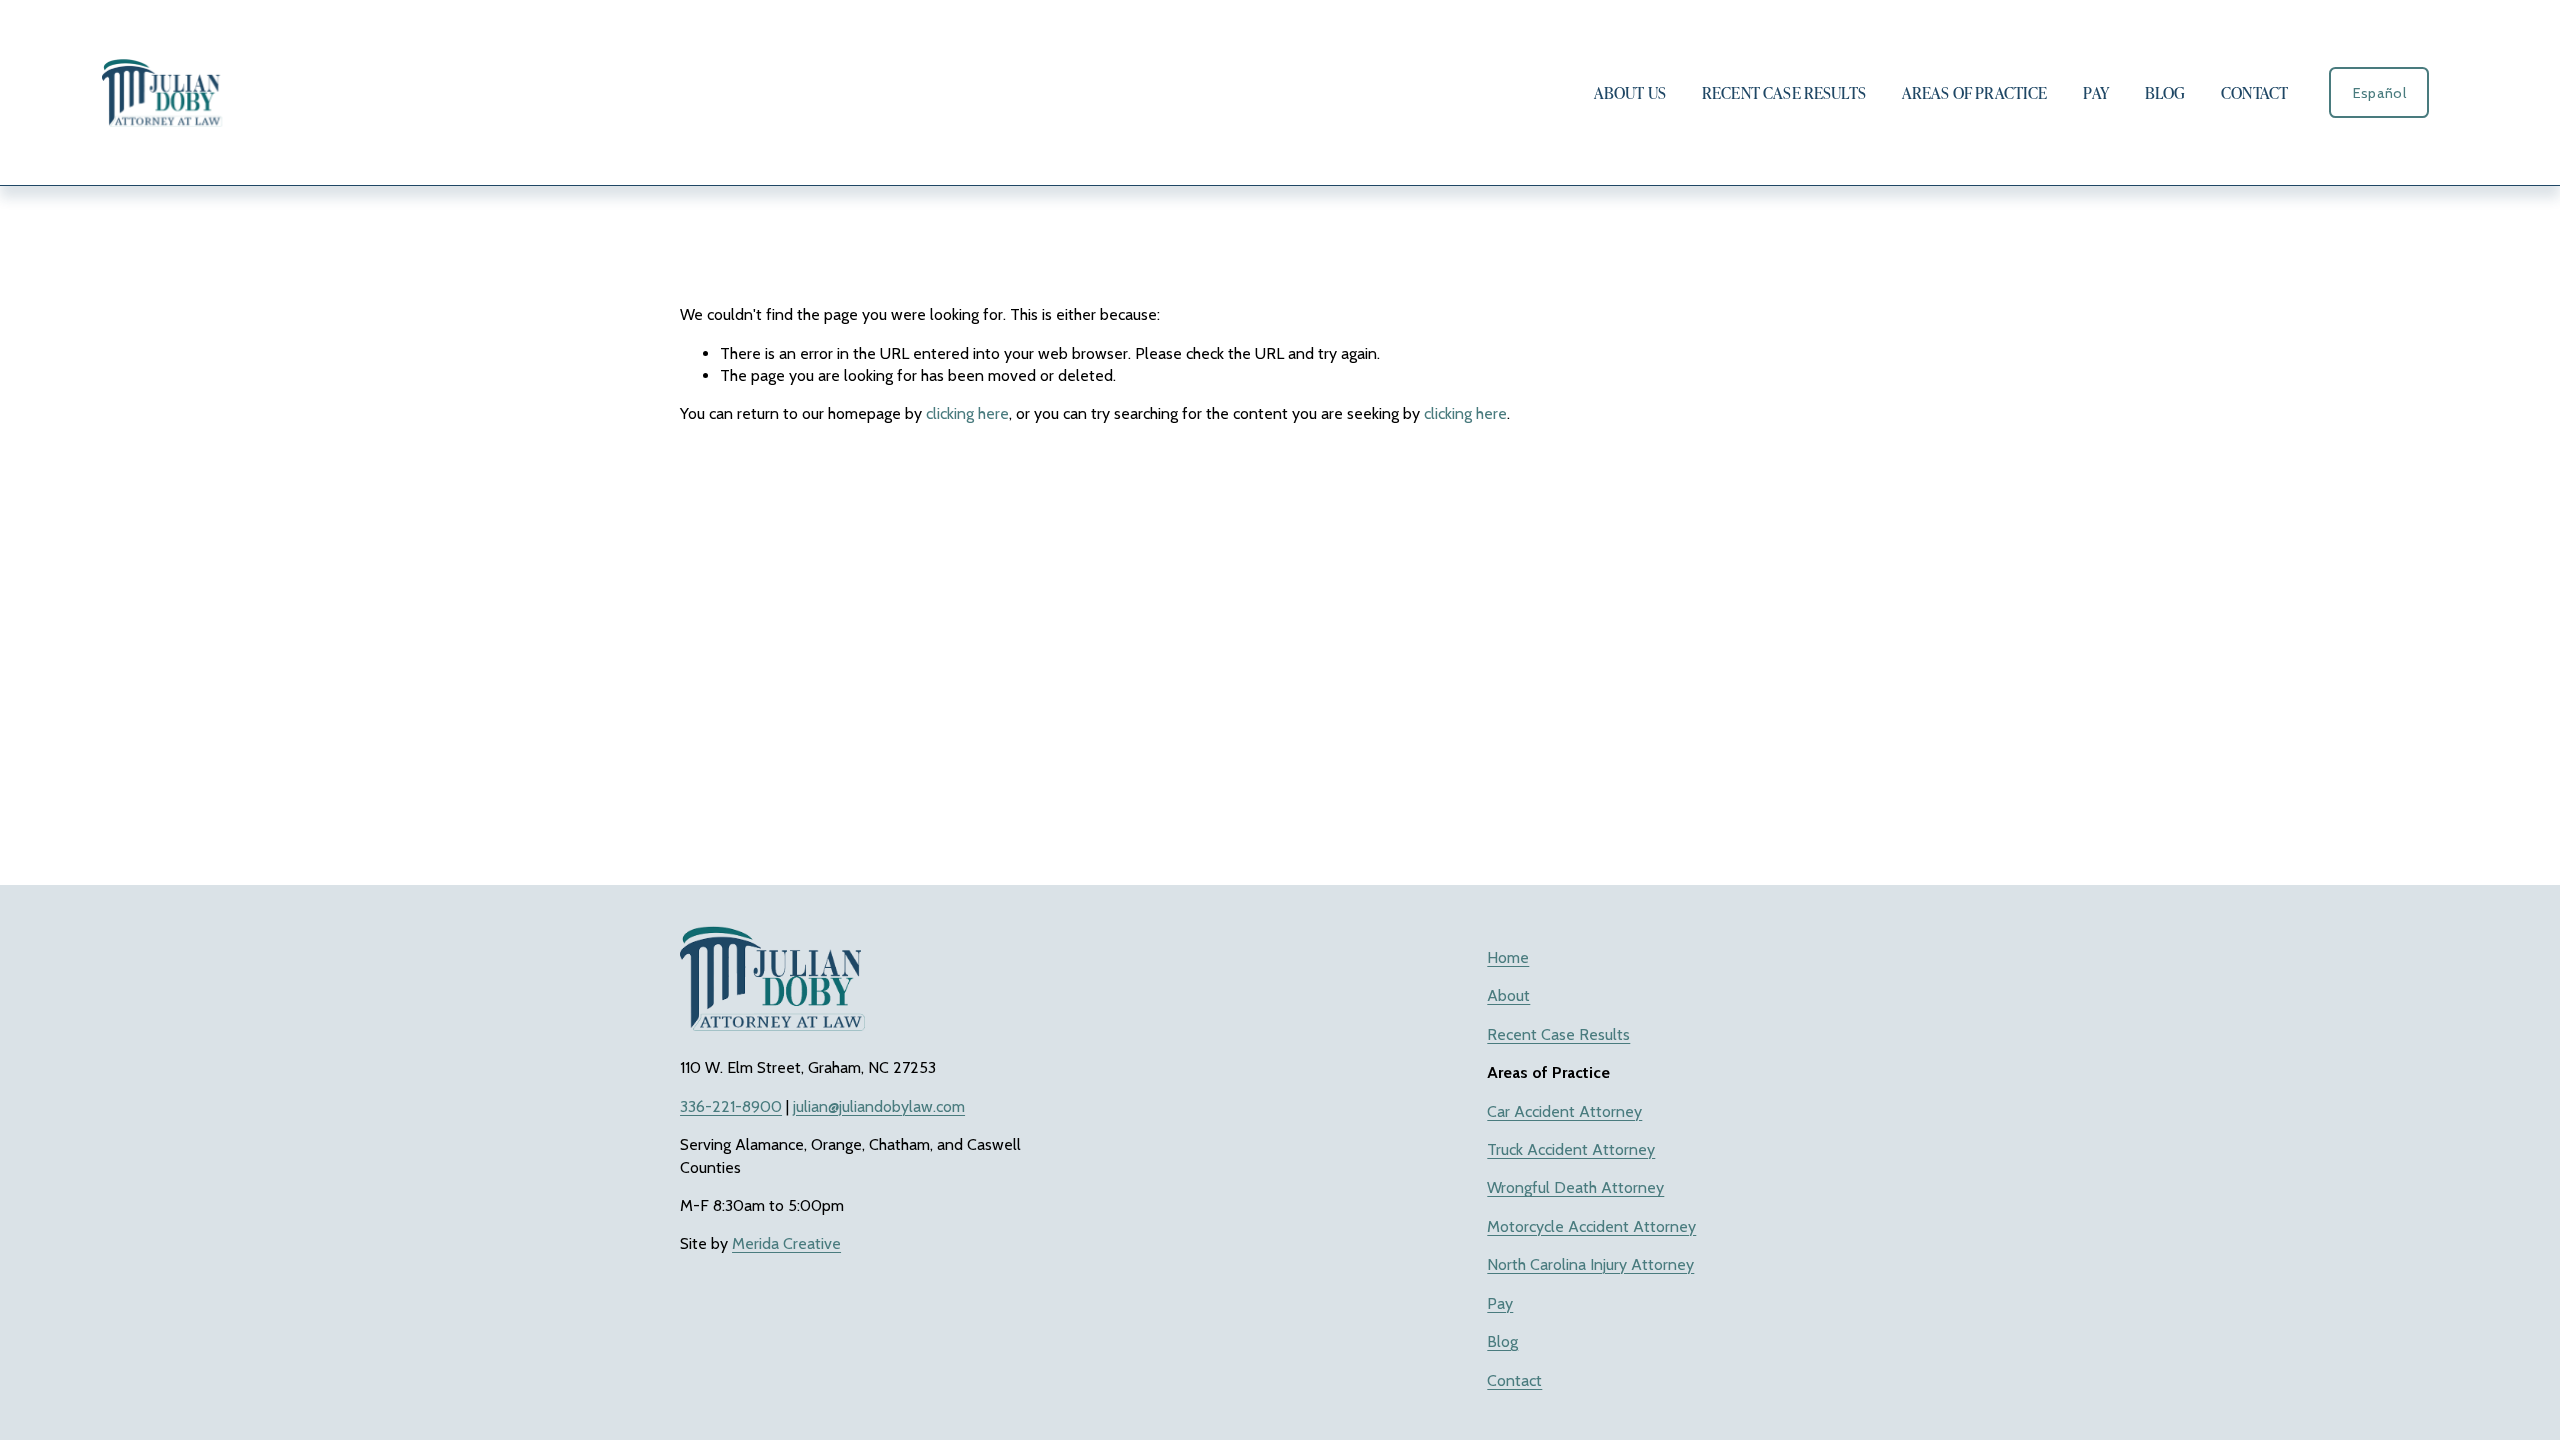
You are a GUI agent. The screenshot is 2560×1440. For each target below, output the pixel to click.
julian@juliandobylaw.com (879, 1106)
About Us (1630, 92)
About (1508, 995)
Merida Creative (786, 1243)
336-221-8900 (731, 1106)
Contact (2254, 92)
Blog (2165, 92)
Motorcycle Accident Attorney (1591, 1226)
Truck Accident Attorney (1571, 1149)
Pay (2095, 92)
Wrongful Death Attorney (1575, 1187)
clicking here (967, 413)
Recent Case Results (1784, 92)
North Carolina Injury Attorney (1590, 1264)
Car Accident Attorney (1564, 1111)
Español (2379, 93)
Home (1508, 957)
